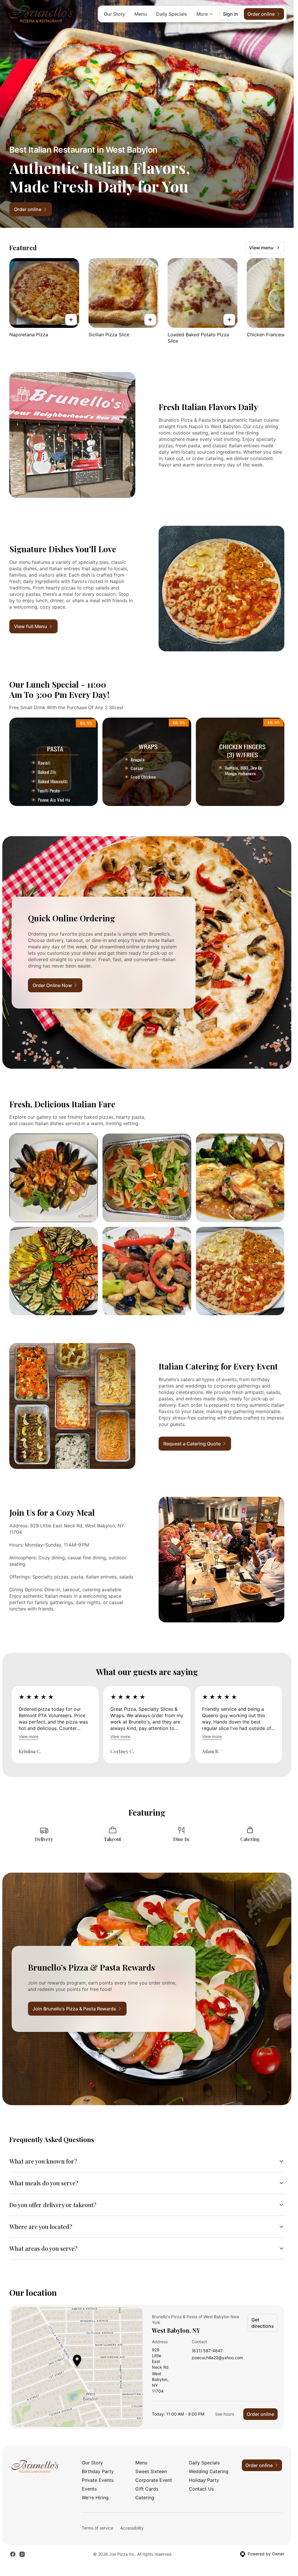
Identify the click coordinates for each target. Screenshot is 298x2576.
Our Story (115, 14)
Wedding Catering (209, 2471)
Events (89, 2489)
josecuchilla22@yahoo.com (217, 2358)
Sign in (230, 14)
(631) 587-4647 (207, 2351)
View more (29, 1736)
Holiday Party (204, 2480)
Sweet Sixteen (151, 2471)
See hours (225, 2414)
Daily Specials (172, 14)
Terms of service (97, 2528)
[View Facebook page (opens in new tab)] (13, 2554)
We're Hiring (95, 2498)
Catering (145, 2498)
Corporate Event (154, 2480)
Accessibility (132, 2528)
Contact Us (201, 2489)
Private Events (98, 2480)
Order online (260, 2414)
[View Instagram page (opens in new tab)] (22, 2554)
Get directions (263, 2323)
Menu (141, 14)
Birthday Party (98, 2471)
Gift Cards (147, 2489)
